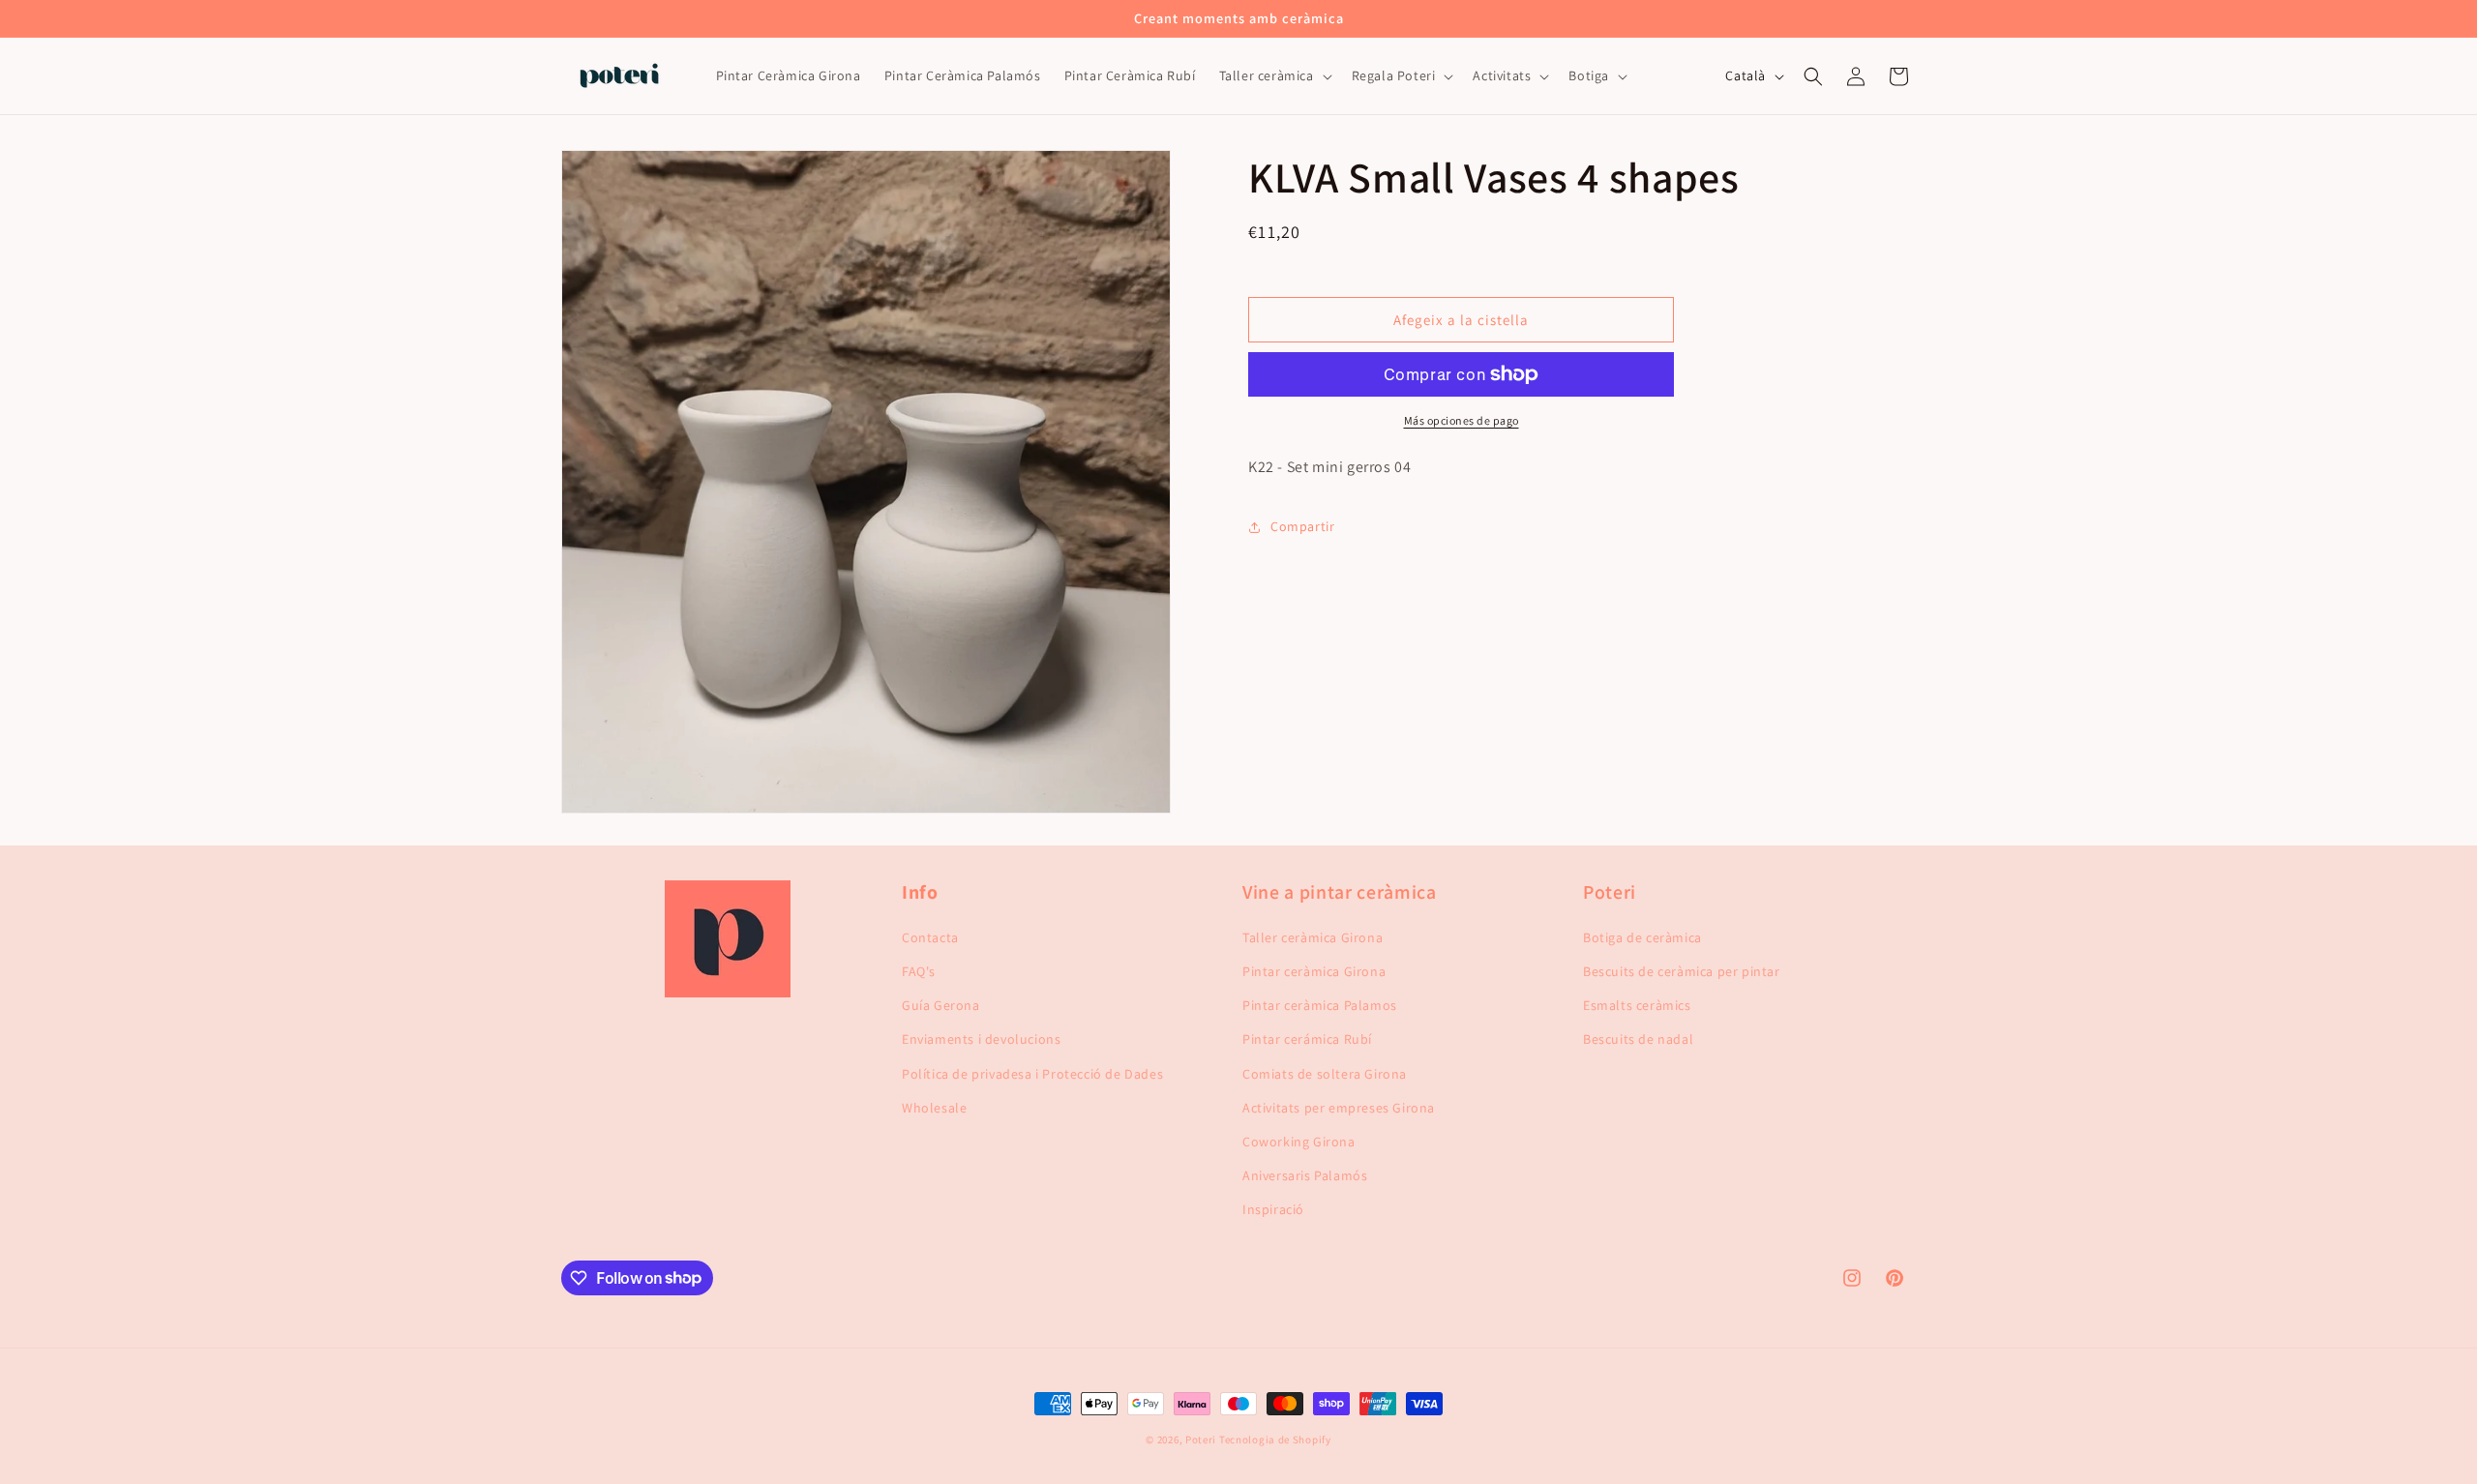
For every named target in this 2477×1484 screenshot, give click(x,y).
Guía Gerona (941, 1005)
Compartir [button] (1302, 526)
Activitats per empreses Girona (1339, 1108)
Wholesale (934, 1108)
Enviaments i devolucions (981, 1039)
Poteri (1201, 1439)
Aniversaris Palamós (1305, 1175)
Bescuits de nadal (1638, 1039)
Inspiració (1273, 1209)
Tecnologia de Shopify (1275, 1439)
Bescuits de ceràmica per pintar (1682, 971)
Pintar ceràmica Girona (1314, 971)
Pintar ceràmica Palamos (1320, 1005)
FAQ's (919, 971)
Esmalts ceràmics (1637, 1005)
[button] (1274, 76)
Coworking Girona (1299, 1142)
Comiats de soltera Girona (1325, 1074)
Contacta (930, 937)
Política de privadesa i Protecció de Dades (1032, 1074)
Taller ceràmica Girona (1313, 937)
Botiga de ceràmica (1642, 937)
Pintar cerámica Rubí (1307, 1039)
